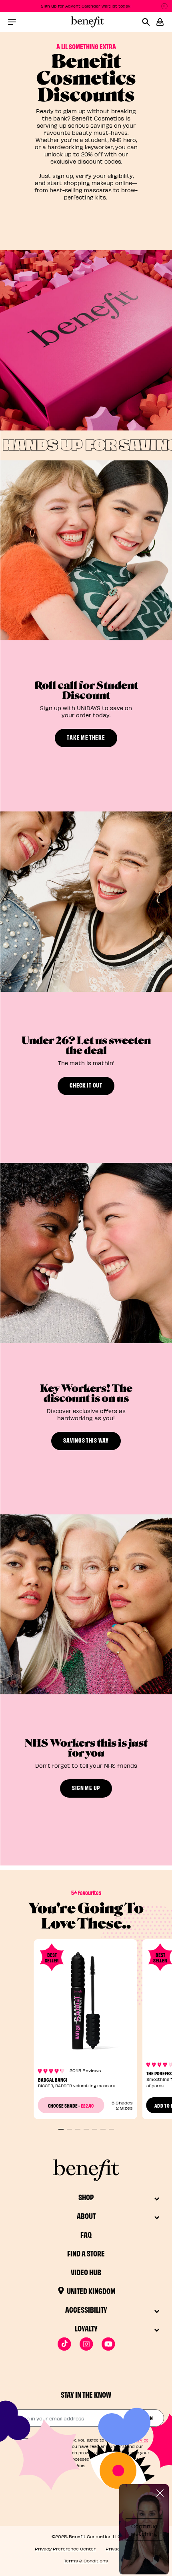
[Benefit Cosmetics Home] (86, 22)
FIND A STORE (86, 2253)
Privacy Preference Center (65, 2549)
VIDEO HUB (86, 2272)
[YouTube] (108, 2344)
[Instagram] (86, 2344)
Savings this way (86, 1440)
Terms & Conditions (86, 2561)
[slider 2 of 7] (69, 2129)
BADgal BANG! (53, 2079)
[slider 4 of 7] (86, 2129)
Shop (86, 2197)
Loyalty (86, 2328)
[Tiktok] (64, 2344)
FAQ (86, 2234)
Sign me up (86, 1787)
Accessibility (86, 2309)
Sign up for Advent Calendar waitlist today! (86, 6)
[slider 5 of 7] (95, 2129)
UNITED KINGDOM (91, 2291)
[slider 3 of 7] (78, 2129)
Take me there (86, 737)
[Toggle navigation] (12, 22)
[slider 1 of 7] (61, 2129)
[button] (160, 22)
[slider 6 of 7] (103, 2129)
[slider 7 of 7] (111, 2129)
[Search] (149, 22)
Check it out (86, 1085)
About (86, 2216)
